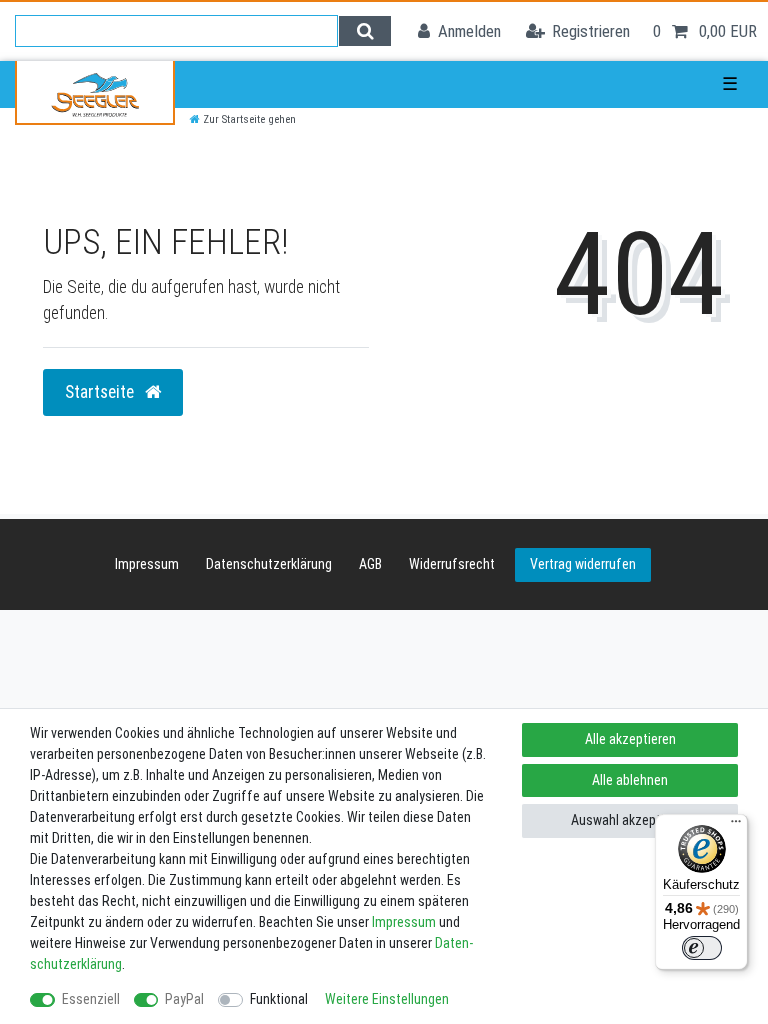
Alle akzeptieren (630, 739)
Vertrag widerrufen (583, 564)
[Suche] (364, 31)
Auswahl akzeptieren (630, 820)
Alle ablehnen (630, 780)
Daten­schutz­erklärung (269, 564)
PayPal (184, 999)
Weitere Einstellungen (387, 999)
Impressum (147, 564)
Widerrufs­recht (452, 564)
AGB (370, 564)
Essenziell (91, 999)
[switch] (702, 948)
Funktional (279, 999)
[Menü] (736, 826)
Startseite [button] (101, 392)
